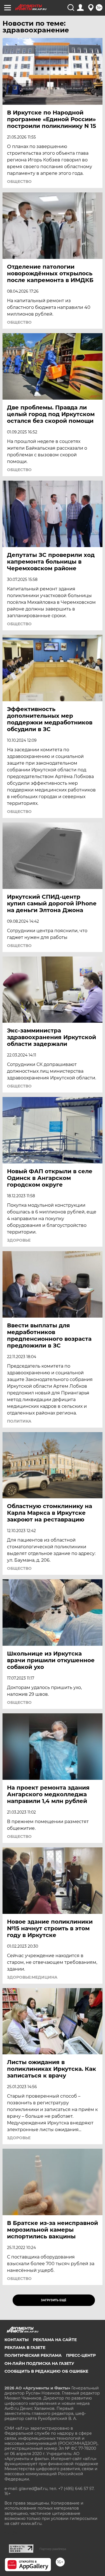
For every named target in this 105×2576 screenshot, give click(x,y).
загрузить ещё (54, 2300)
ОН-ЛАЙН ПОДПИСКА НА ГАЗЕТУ (39, 2363)
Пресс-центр (81, 2355)
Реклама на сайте (55, 2340)
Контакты (17, 2340)
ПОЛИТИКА (19, 1421)
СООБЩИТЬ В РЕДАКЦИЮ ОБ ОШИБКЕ (46, 2371)
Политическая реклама (33, 2355)
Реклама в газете (25, 2348)
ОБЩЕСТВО (19, 182)
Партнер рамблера (53, 2549)
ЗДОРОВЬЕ (19, 1240)
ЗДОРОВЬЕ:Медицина (32, 1977)
